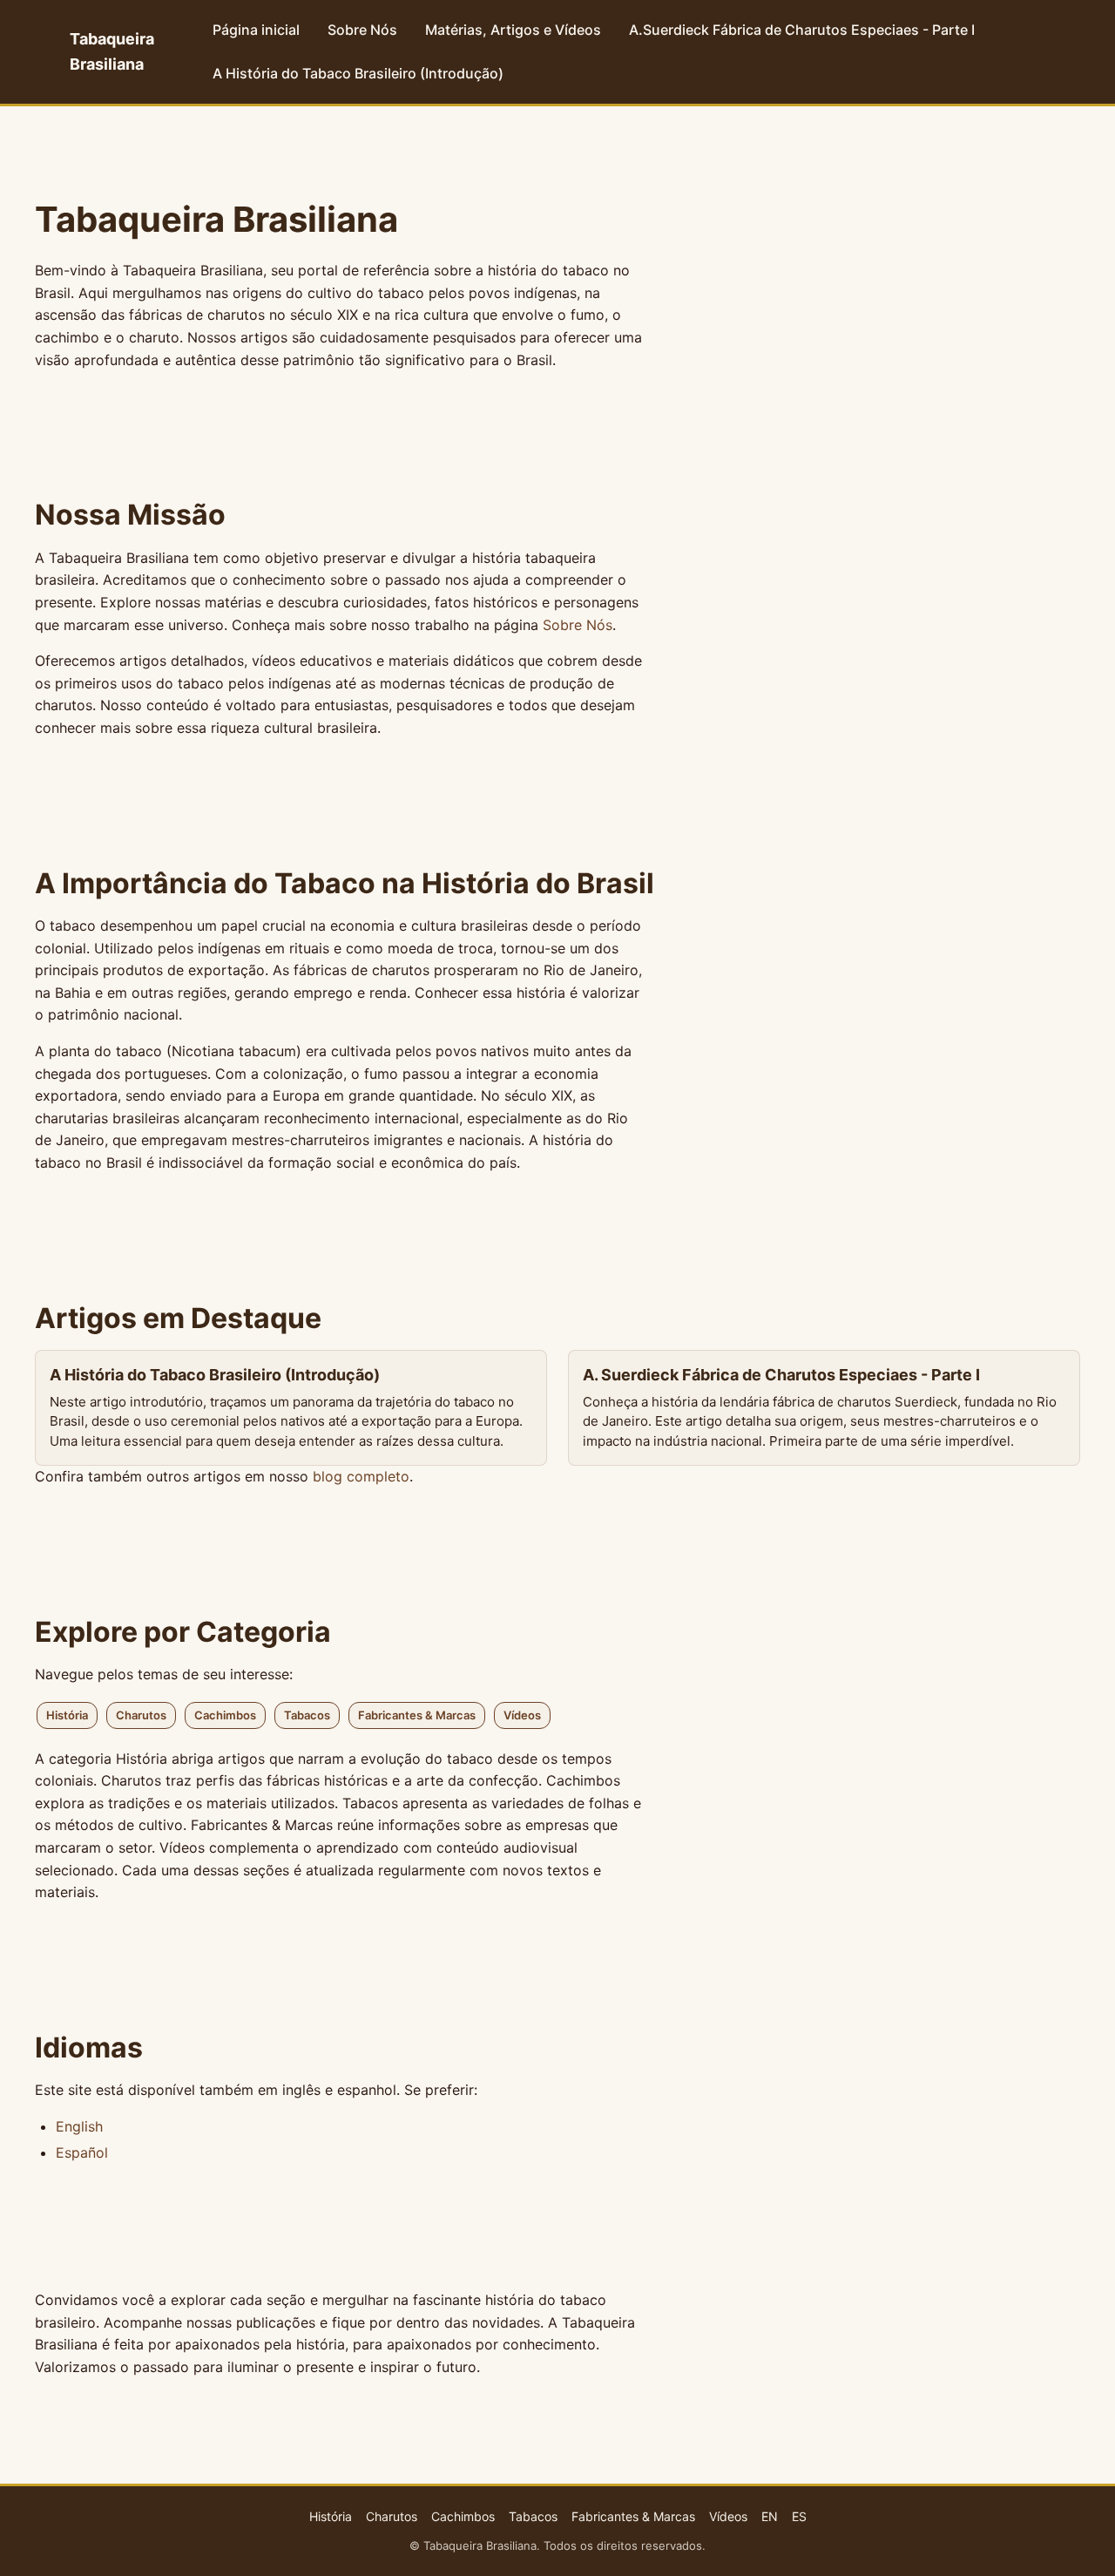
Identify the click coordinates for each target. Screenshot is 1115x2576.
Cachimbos (225, 1715)
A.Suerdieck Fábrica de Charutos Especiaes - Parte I (802, 30)
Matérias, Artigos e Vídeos (513, 30)
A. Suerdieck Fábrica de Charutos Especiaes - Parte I (781, 1375)
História (67, 1715)
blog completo (361, 1476)
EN (770, 2516)
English (79, 2126)
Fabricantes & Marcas (417, 1715)
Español (82, 2152)
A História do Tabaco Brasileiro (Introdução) (358, 73)
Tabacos (307, 1715)
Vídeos (522, 1715)
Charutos (141, 1715)
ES (799, 2516)
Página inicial (256, 30)
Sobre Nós (362, 30)
